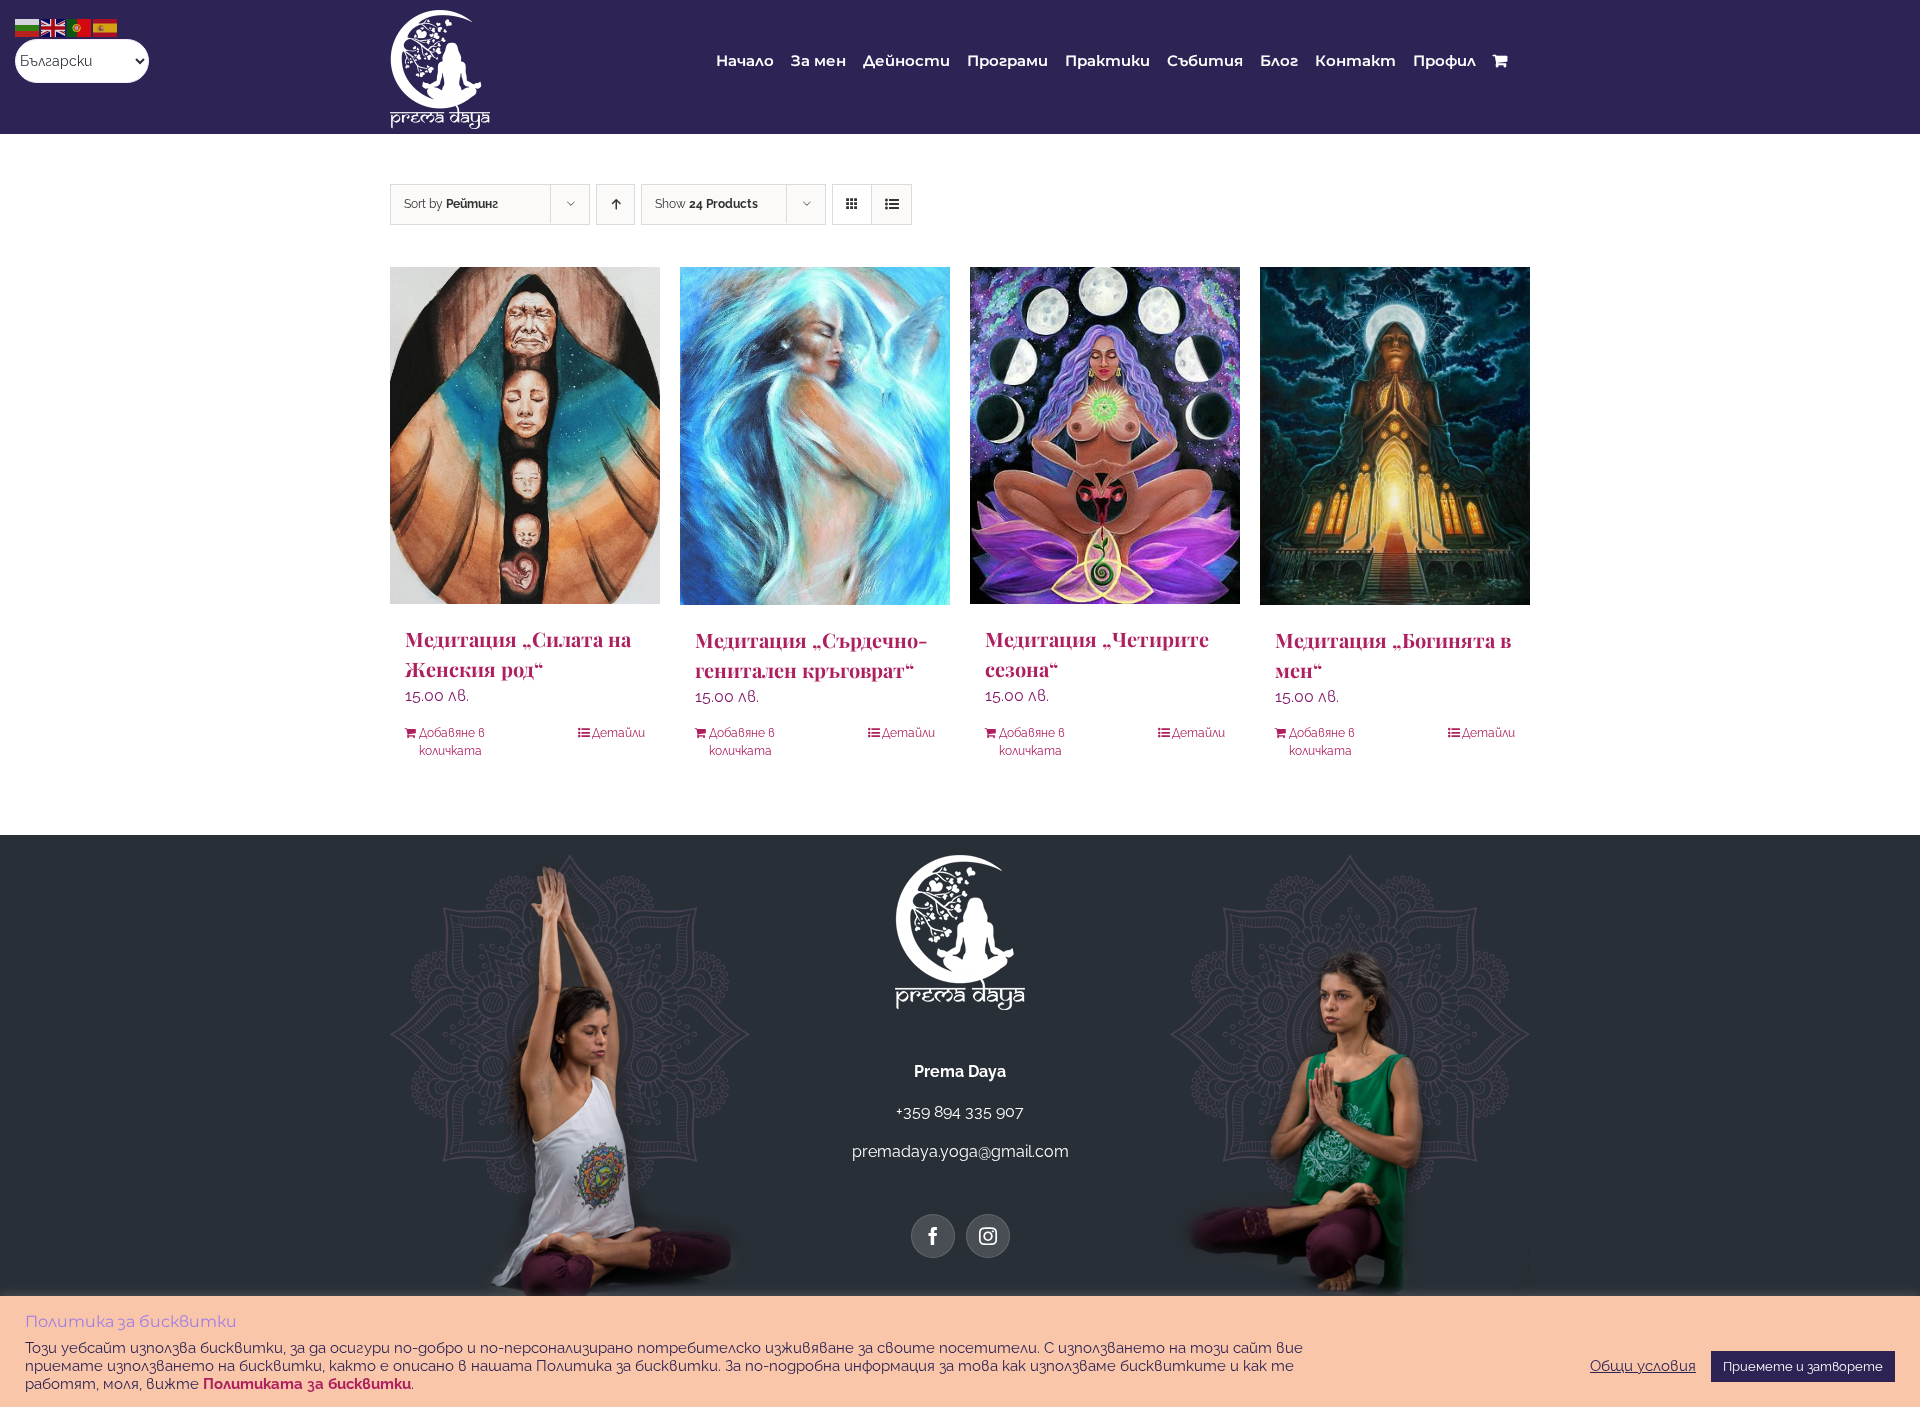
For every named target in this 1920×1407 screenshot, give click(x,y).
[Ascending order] (615, 204)
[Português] (80, 26)
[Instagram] (988, 1236)
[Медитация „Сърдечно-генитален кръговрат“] (815, 436)
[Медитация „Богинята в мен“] (1395, 436)
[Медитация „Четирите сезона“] (1105, 435)
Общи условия (1643, 1365)
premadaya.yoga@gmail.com (960, 1151)
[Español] (106, 26)
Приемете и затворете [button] (1803, 1366)
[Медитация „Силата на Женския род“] (525, 435)
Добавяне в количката (452, 742)
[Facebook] (933, 1236)
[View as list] (891, 204)
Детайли (618, 733)
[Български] (28, 26)
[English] (54, 26)
